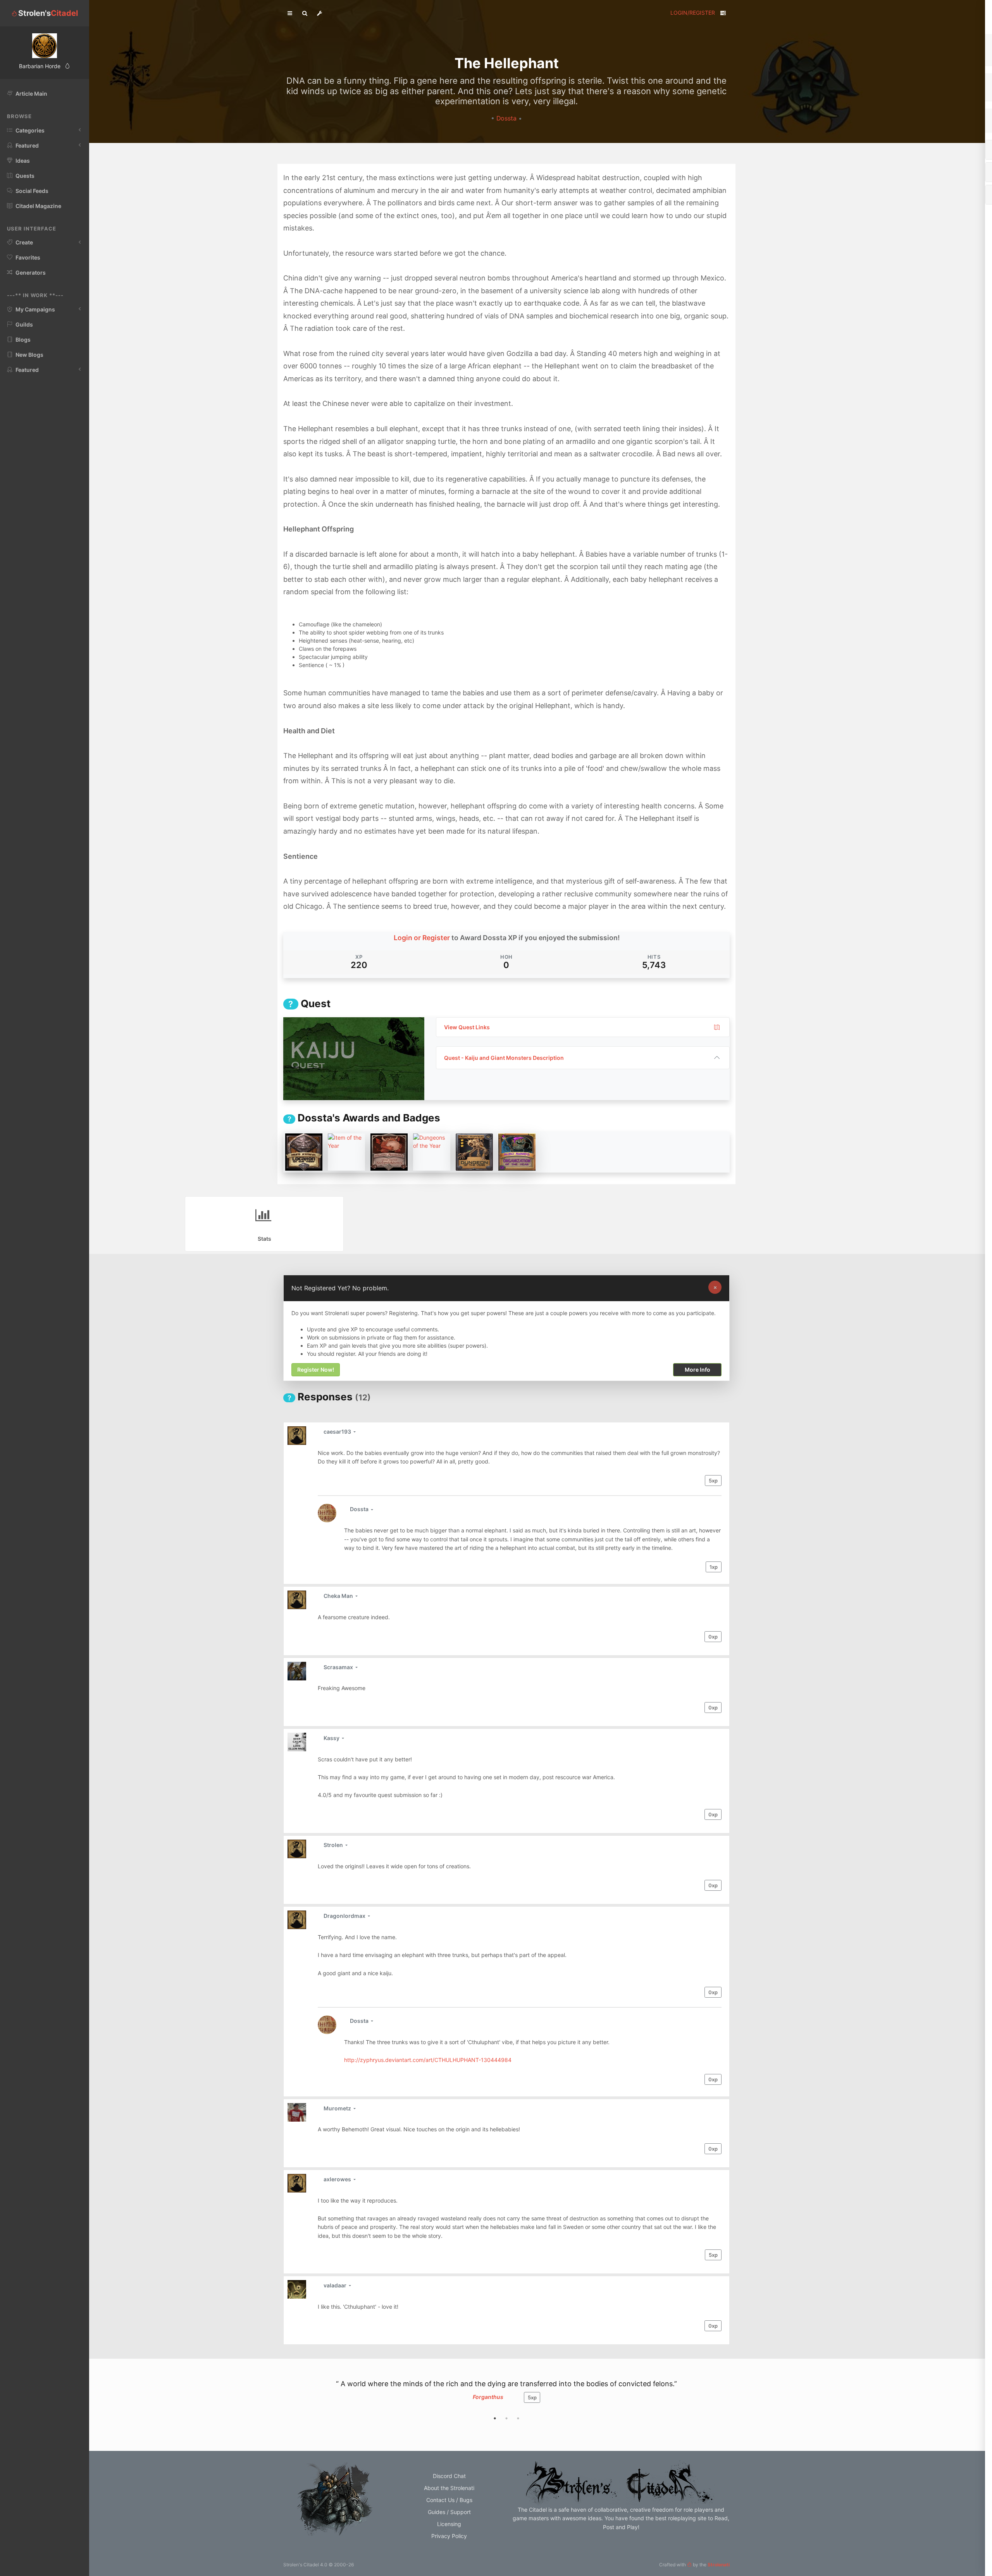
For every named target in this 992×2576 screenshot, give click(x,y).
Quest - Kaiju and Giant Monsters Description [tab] (504, 1058)
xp (713, 1481)
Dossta (507, 118)
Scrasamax (339, 1667)
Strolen (334, 1845)
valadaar (336, 2285)
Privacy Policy (449, 2536)
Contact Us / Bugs (449, 2500)
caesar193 (338, 1432)
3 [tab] (518, 2418)
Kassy (332, 1738)
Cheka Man (339, 1596)
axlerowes (338, 2179)
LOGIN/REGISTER (693, 13)
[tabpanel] (506, 2395)
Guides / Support (449, 2512)
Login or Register (422, 938)
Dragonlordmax (345, 1916)
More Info (697, 1370)
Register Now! (316, 1370)
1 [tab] (495, 2418)
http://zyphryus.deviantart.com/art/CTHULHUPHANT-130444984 (428, 2060)
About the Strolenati (449, 2488)
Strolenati (719, 2565)
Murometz (338, 2108)
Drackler (488, 2397)
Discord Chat (449, 2476)
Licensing (449, 2524)
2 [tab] (506, 2418)
